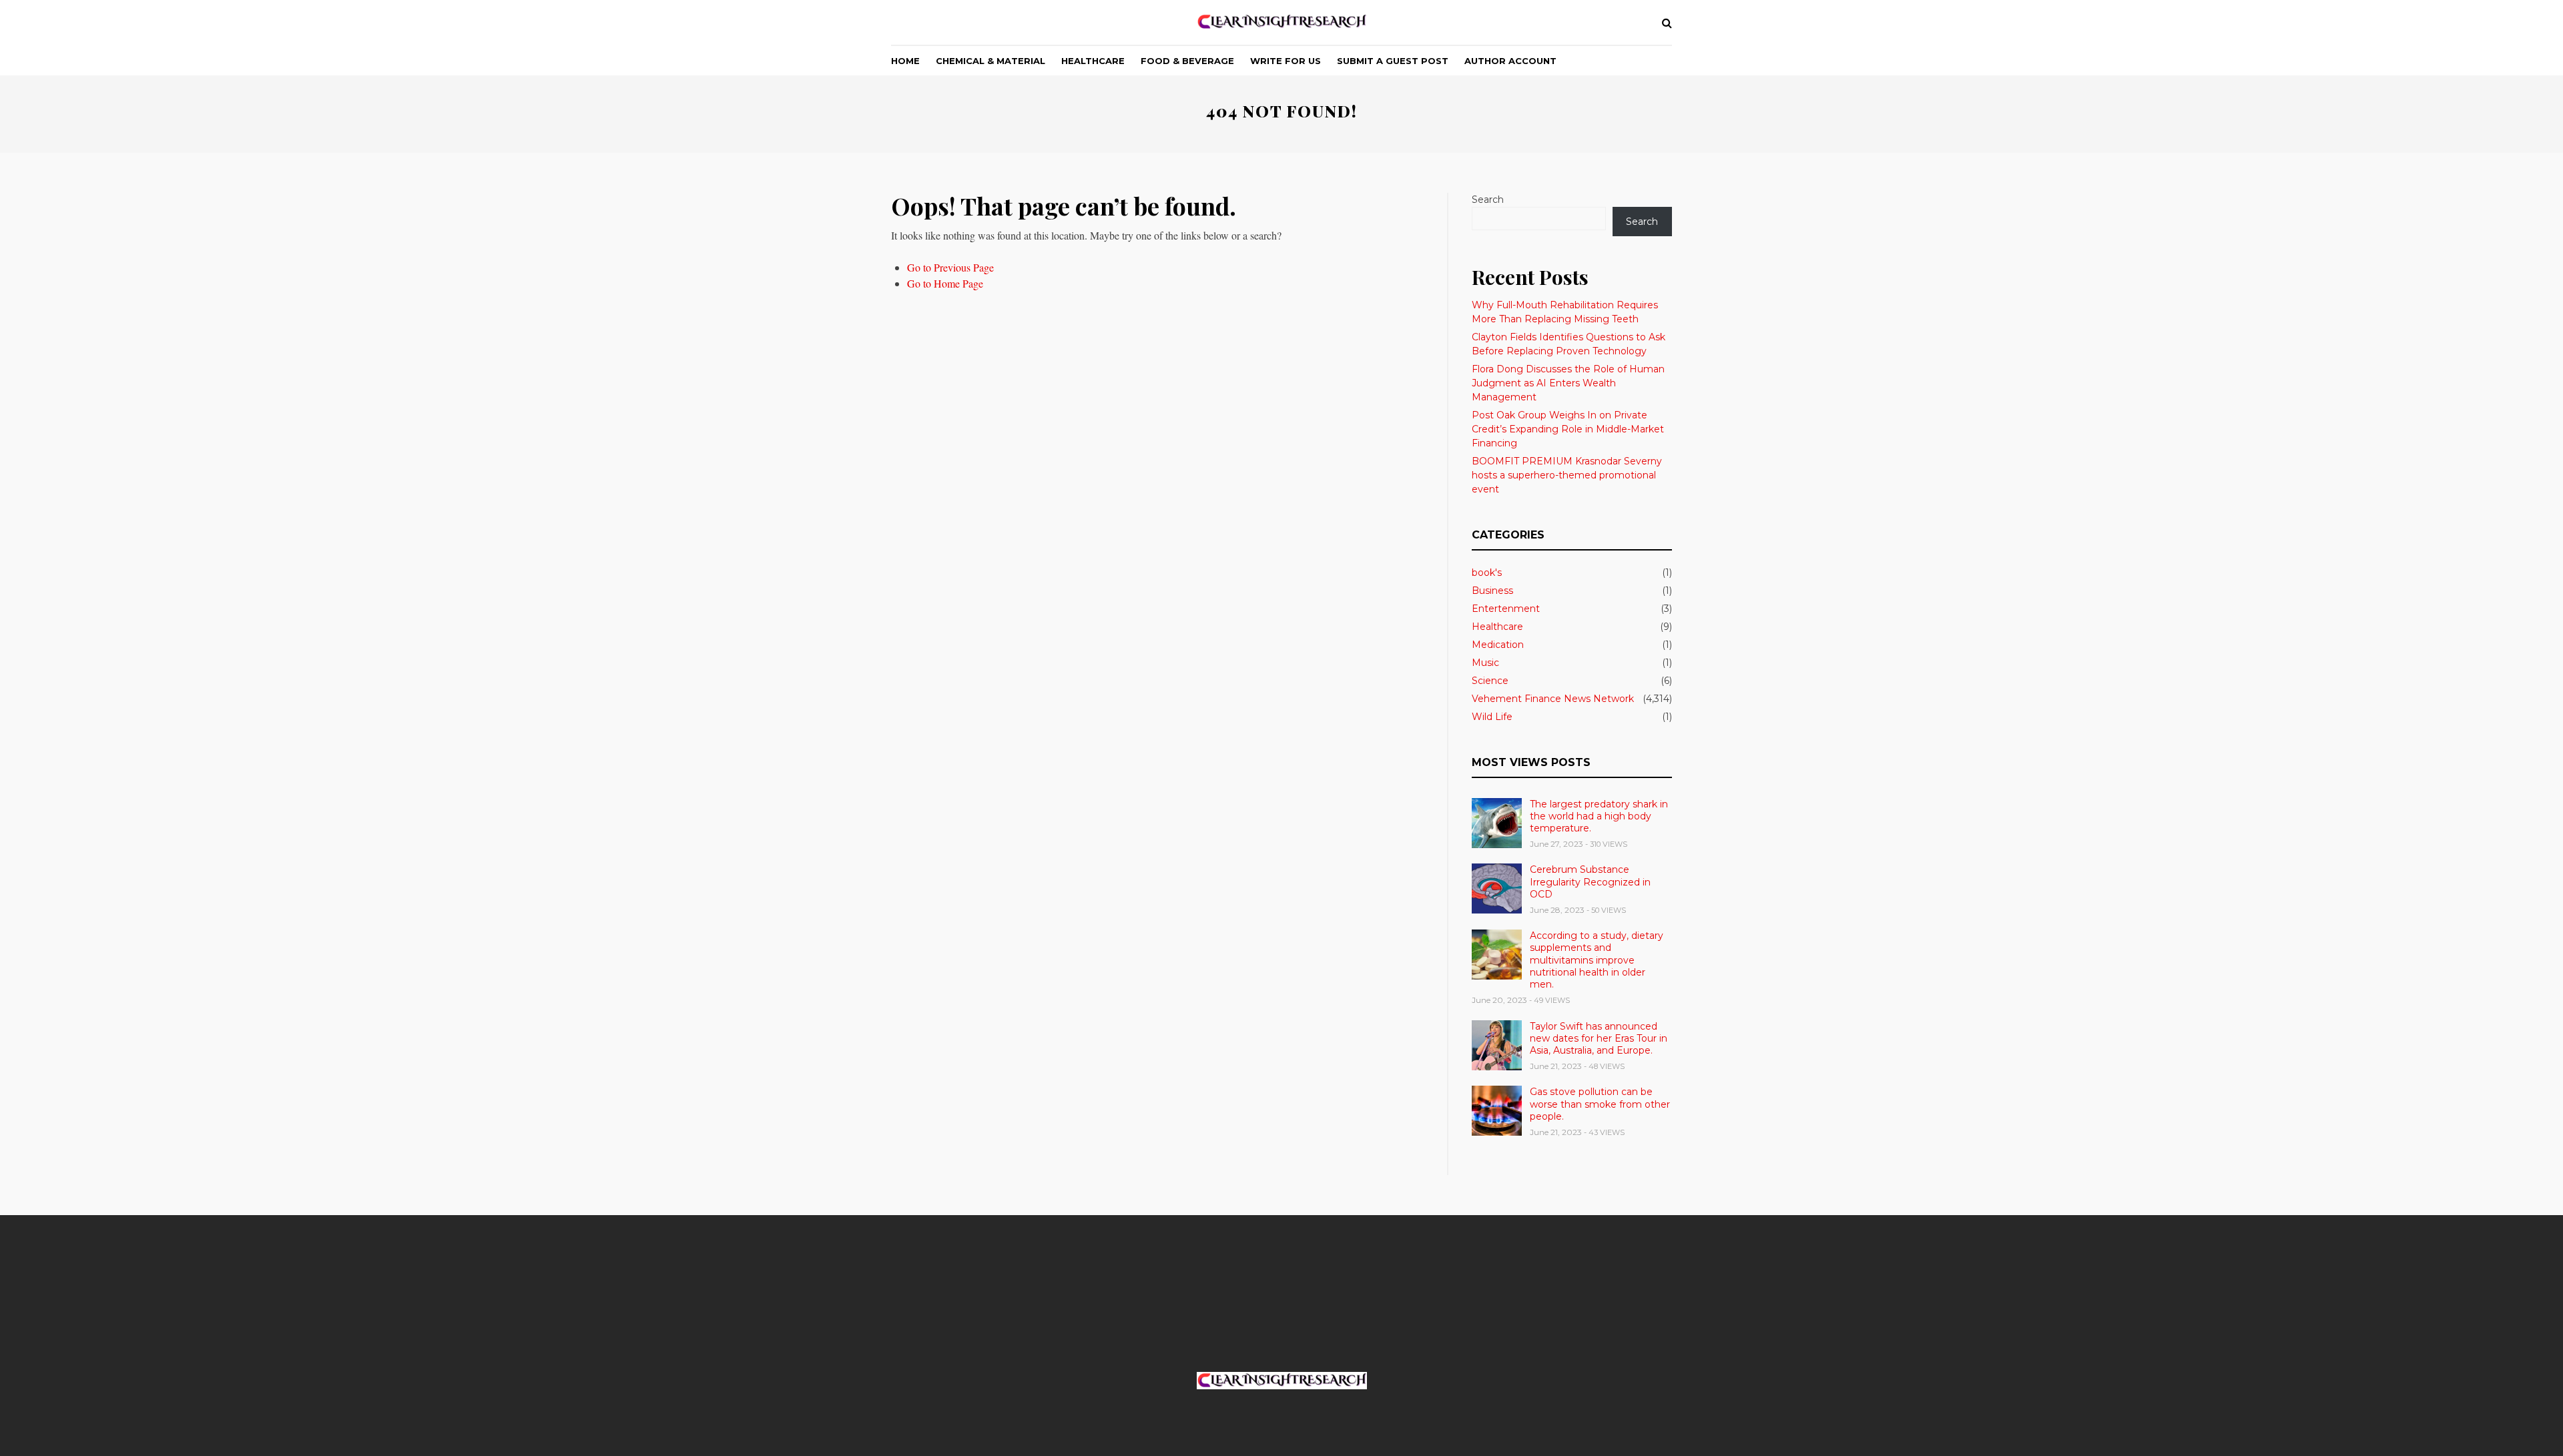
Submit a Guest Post (1393, 61)
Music (1485, 663)
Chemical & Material (990, 61)
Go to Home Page (945, 283)
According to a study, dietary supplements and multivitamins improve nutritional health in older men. (1597, 960)
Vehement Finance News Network (1553, 699)
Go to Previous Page (950, 267)
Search (1488, 200)
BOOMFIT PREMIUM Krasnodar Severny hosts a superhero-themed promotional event (1567, 475)
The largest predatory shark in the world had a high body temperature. (1599, 816)
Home (905, 61)
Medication (1498, 645)
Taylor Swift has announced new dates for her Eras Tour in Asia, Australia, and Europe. (1599, 1038)
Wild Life (1492, 717)
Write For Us (1286, 61)
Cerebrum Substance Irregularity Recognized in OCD (1590, 881)
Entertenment (1506, 609)
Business (1492, 591)
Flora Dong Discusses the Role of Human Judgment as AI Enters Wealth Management (1568, 383)
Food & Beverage (1187, 61)
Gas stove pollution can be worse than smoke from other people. (1600, 1104)
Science (1490, 681)
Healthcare (1093, 61)
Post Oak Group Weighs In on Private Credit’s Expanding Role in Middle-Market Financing (1568, 429)
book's (1487, 573)
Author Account (1510, 61)
